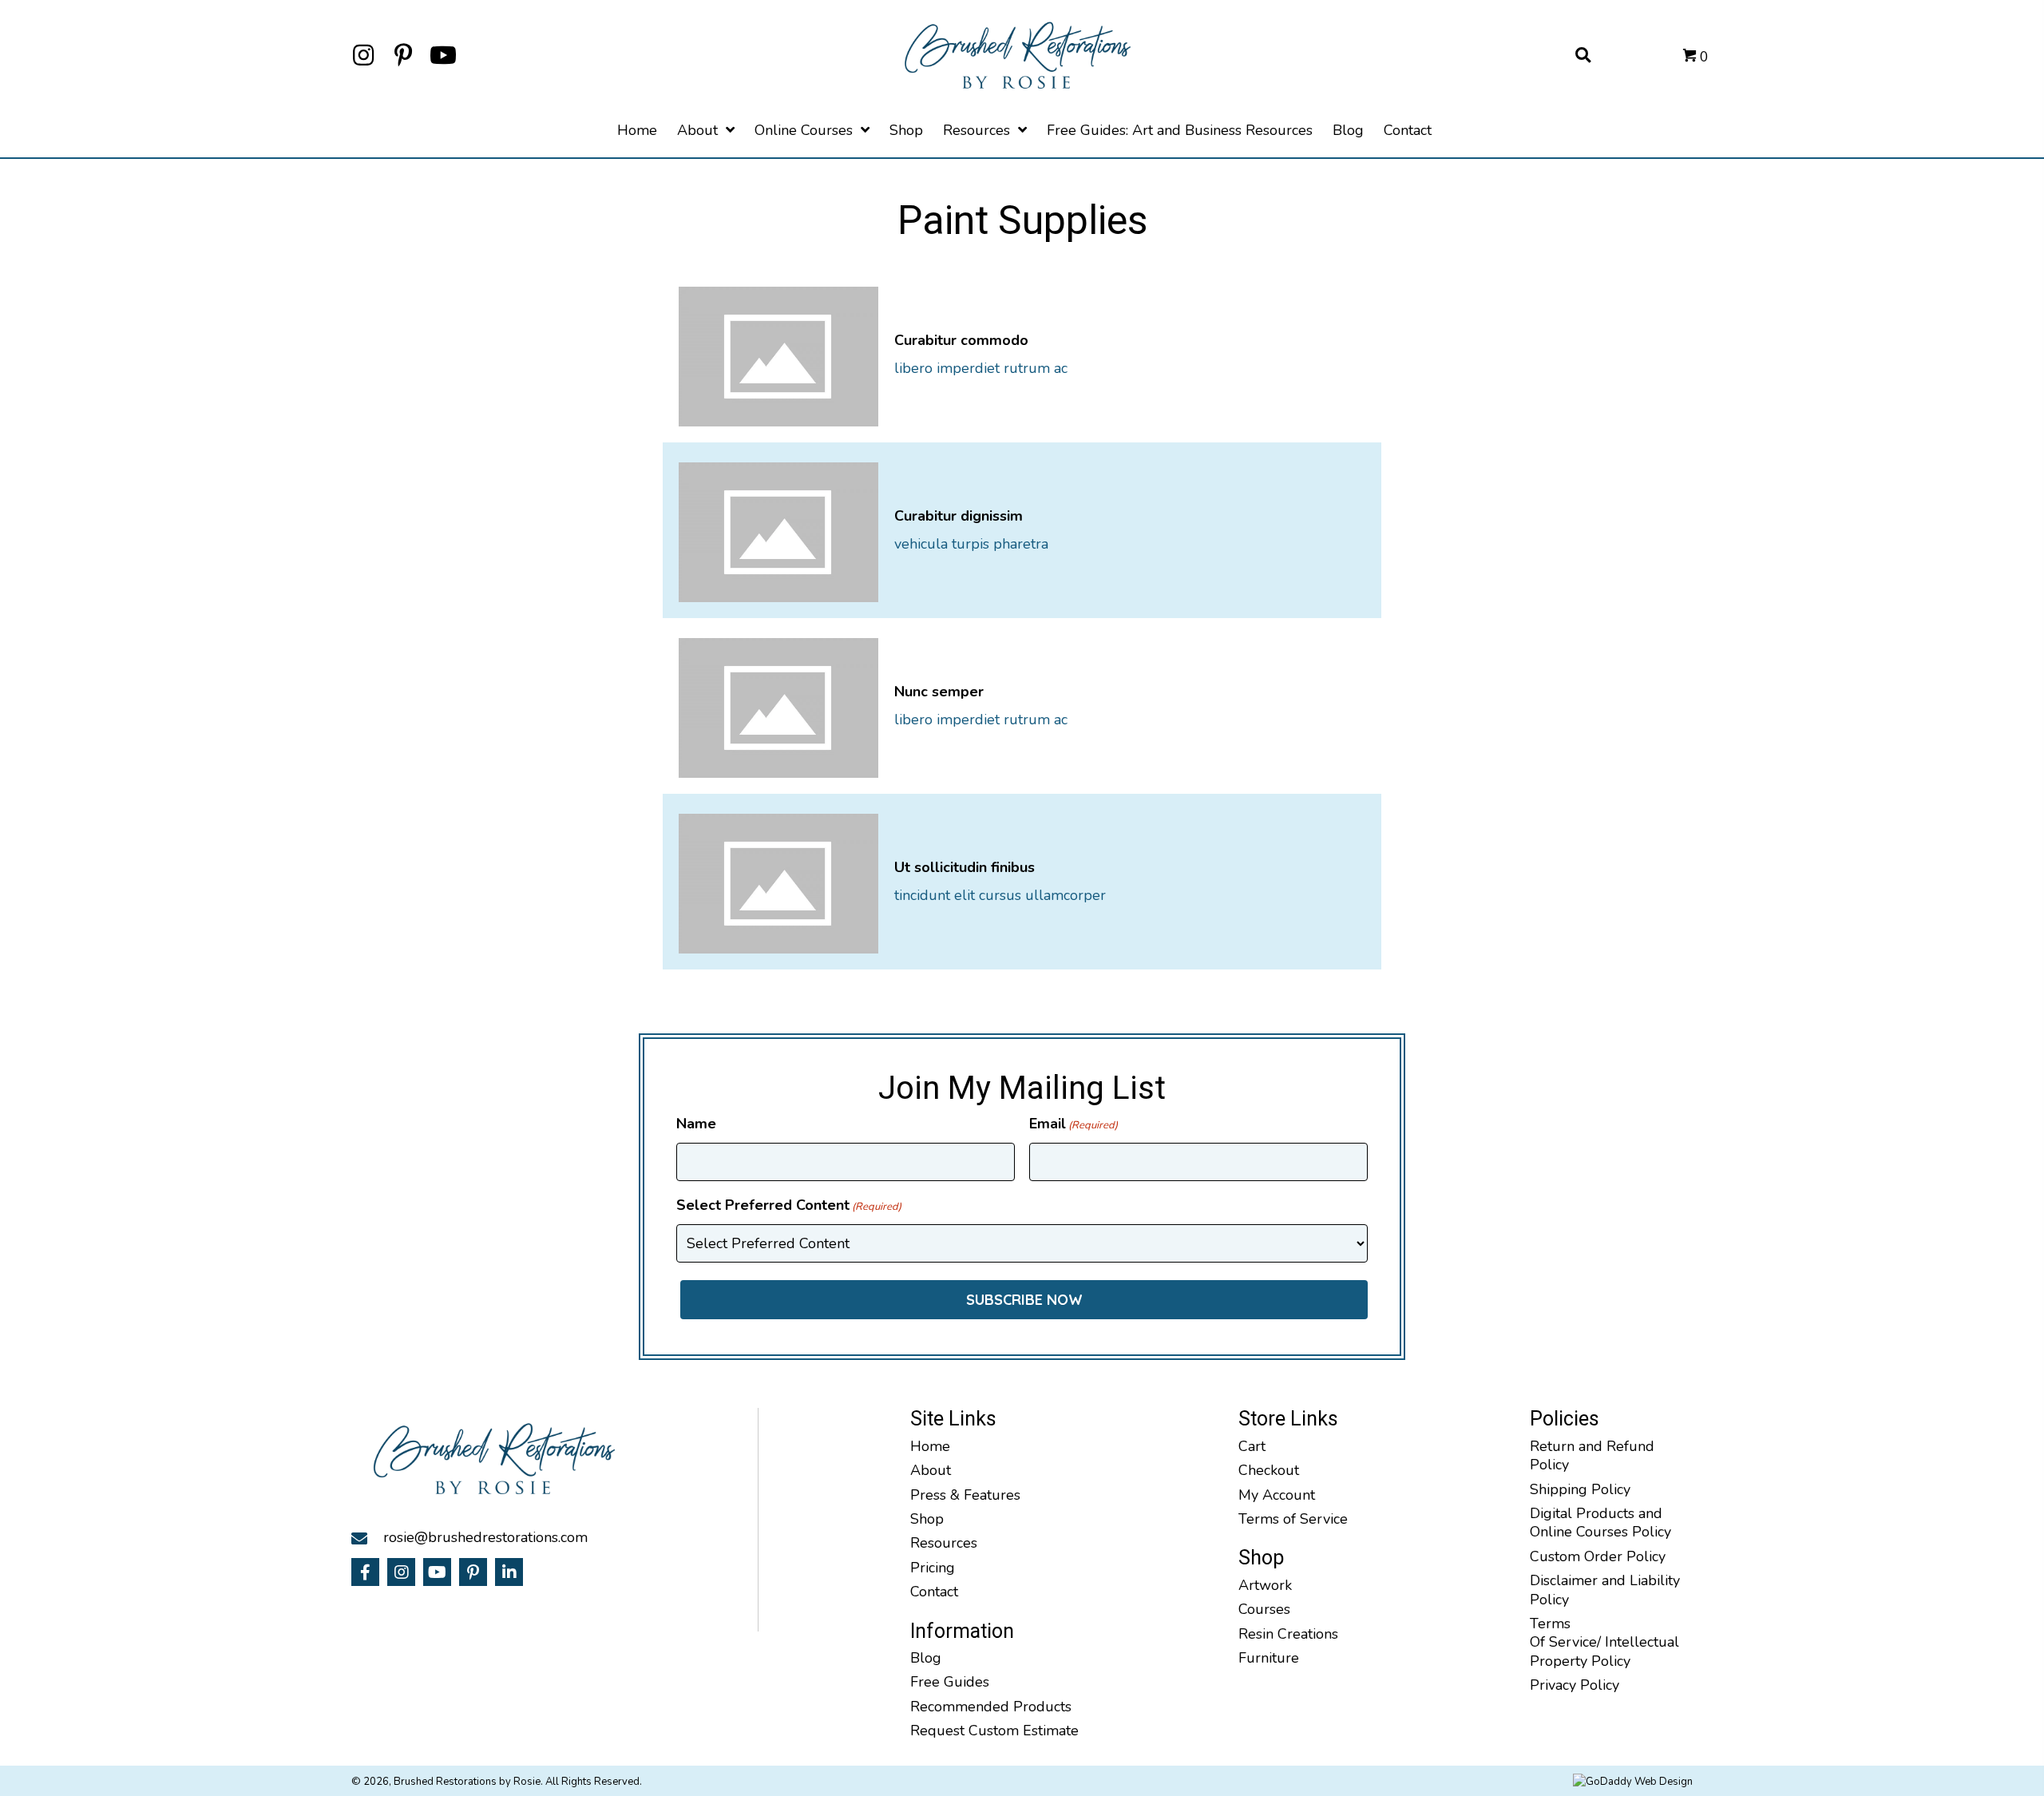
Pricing (933, 1568)
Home (930, 1446)
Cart (1252, 1446)
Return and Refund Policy (1592, 1455)
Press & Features (965, 1495)
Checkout (1269, 1470)
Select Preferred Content (789, 1205)
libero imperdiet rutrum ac (981, 368)
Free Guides (950, 1682)
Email (1073, 1124)
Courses (1264, 1609)
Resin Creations (1288, 1634)
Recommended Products (991, 1707)
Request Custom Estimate (994, 1731)
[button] (363, 55)
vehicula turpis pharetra (971, 544)
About (931, 1470)
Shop (927, 1519)
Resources (944, 1543)
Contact (934, 1592)
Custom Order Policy (1598, 1556)
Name (696, 1124)
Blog (926, 1658)
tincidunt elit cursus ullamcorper (1000, 895)
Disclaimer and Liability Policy (1605, 1590)
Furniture (1269, 1658)
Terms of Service (1293, 1519)
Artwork (1265, 1585)
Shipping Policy (1580, 1489)
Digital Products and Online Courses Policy (1600, 1522)
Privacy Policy (1575, 1685)
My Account (1277, 1495)
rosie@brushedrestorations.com (485, 1537)
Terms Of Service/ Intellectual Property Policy (1604, 1642)
